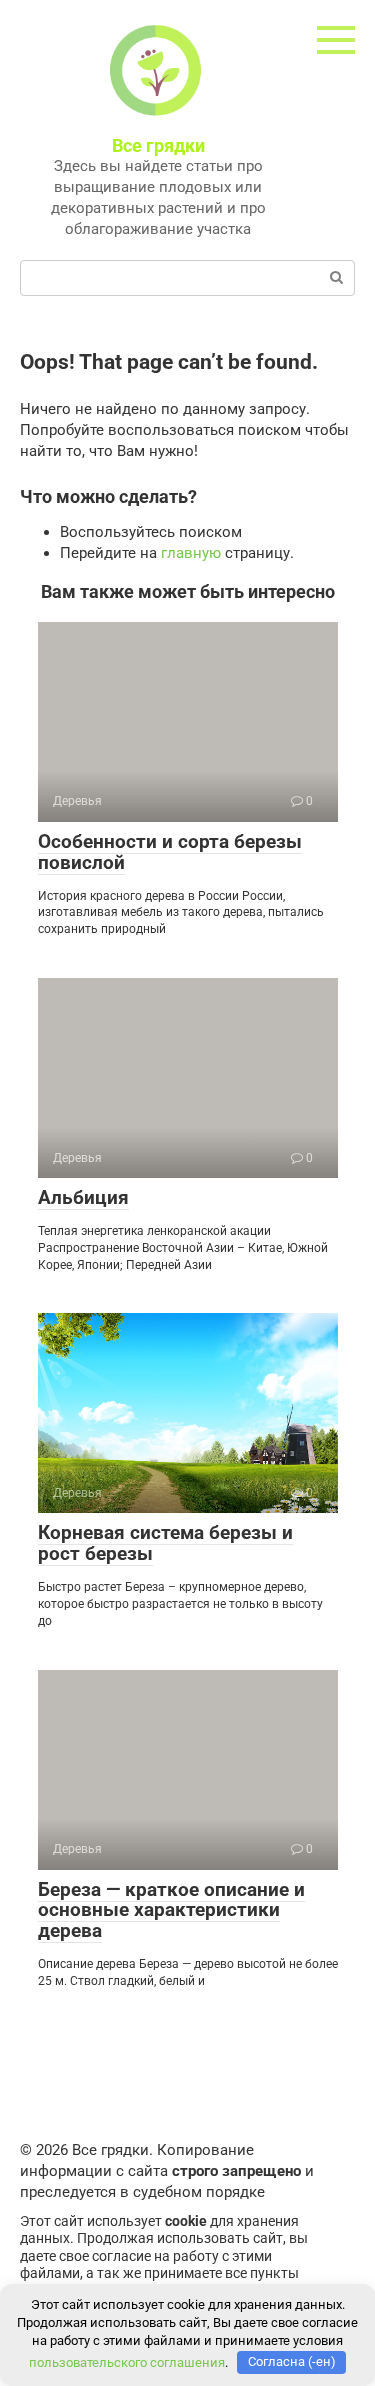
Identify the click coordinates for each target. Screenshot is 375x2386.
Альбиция (83, 1197)
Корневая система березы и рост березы (165, 1543)
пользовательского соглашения (127, 2361)
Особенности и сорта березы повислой (170, 852)
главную (191, 553)
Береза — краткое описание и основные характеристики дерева (171, 1910)
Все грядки (158, 145)
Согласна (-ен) (292, 2361)
